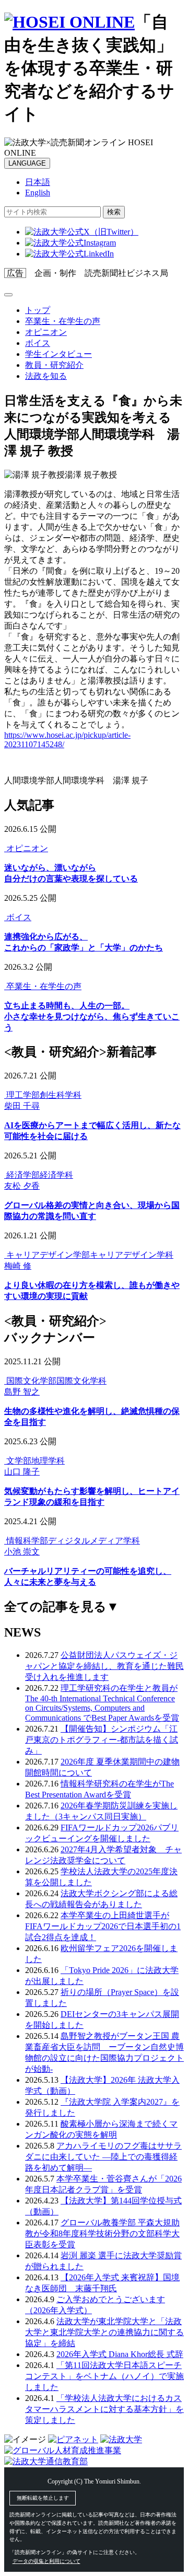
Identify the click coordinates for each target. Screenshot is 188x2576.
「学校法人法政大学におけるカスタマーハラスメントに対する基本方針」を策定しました (104, 2409)
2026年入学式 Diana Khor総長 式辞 (120, 2354)
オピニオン (46, 332)
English (38, 193)
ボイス (38, 343)
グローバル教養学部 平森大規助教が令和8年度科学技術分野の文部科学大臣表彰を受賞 (102, 2233)
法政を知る (46, 376)
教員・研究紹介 (54, 365)
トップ (38, 310)
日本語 (38, 182)
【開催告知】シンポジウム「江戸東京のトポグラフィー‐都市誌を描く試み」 (102, 1740)
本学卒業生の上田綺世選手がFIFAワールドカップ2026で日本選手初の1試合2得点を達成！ (103, 1926)
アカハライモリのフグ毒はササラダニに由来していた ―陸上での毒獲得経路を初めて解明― (103, 2157)
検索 (114, 212)
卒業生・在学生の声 (63, 321)
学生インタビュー (58, 354)
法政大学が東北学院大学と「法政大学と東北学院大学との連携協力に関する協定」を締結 (104, 2332)
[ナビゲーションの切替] (8, 295)
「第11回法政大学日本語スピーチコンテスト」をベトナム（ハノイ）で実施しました (104, 2376)
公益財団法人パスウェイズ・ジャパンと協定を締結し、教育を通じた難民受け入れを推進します (104, 1666)
